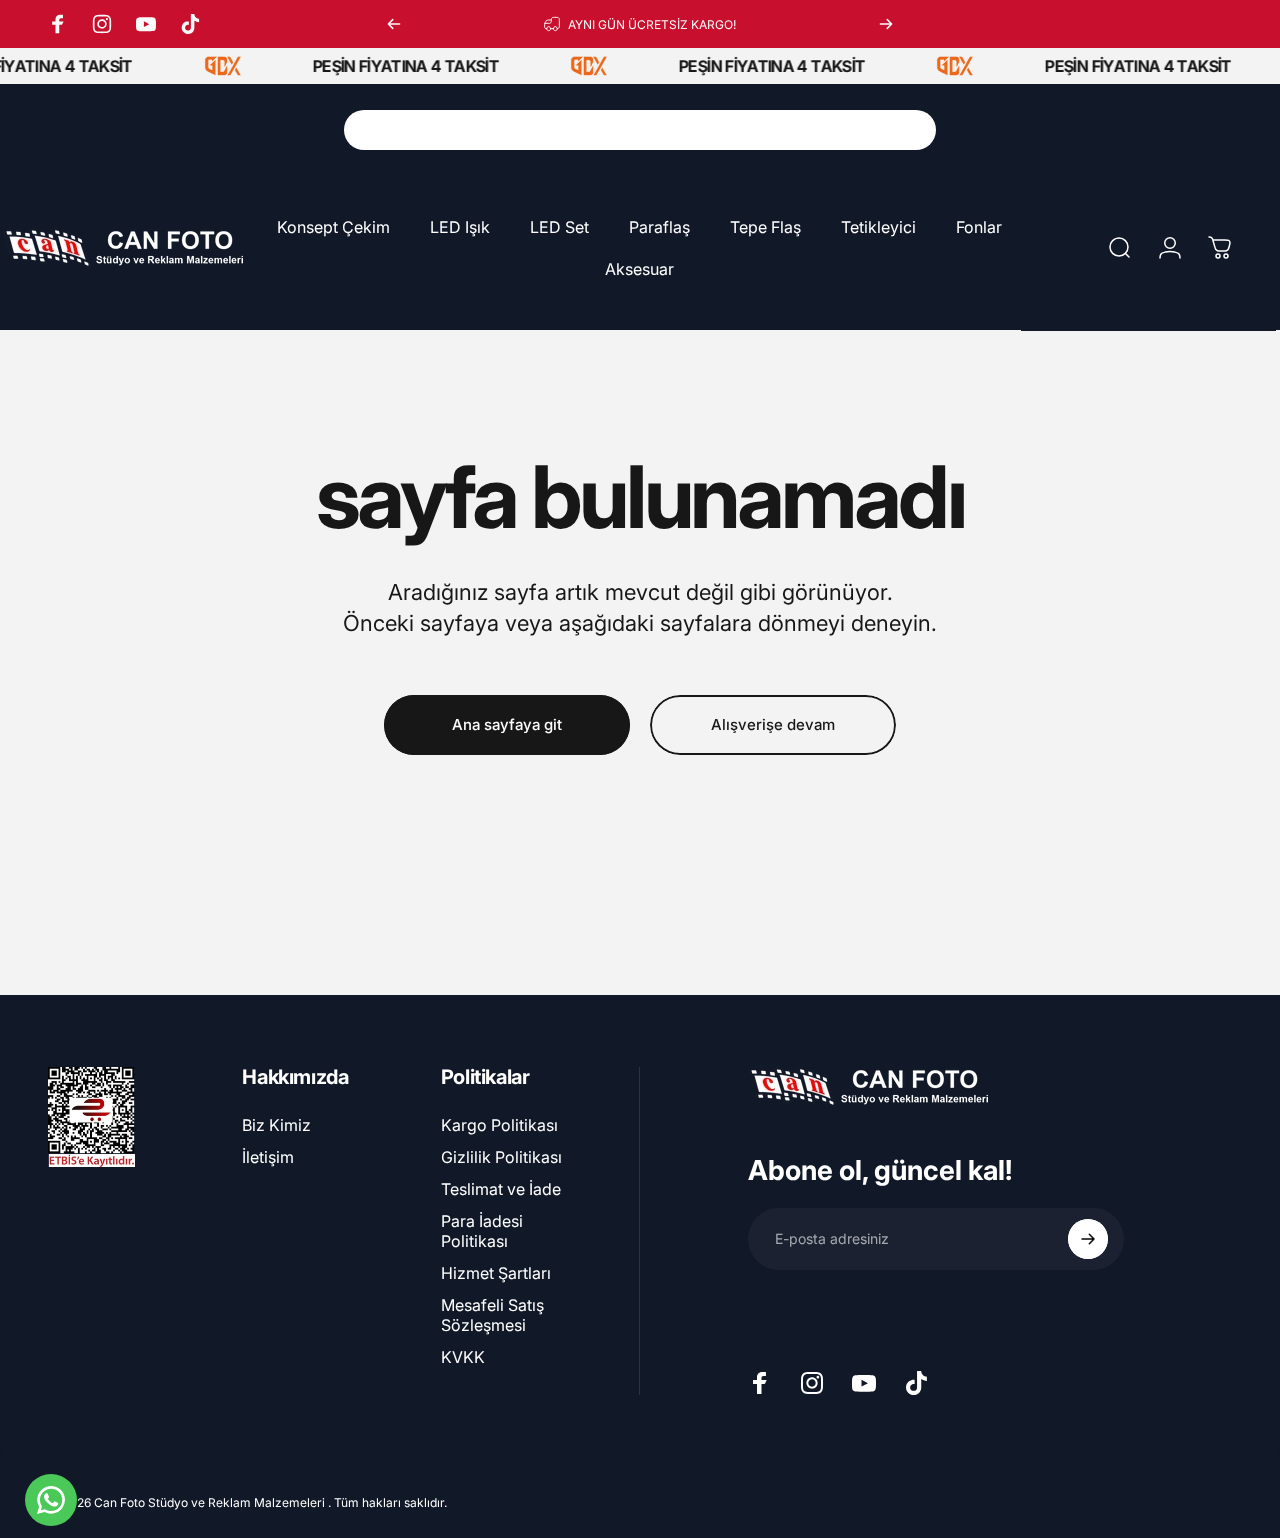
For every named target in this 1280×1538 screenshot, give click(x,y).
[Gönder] (1088, 1239)
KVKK (463, 1357)
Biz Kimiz (276, 1125)
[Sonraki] (886, 24)
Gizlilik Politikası (501, 1157)
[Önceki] (394, 24)
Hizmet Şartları (496, 1273)
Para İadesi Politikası (482, 1231)
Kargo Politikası (499, 1125)
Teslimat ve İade (501, 1189)
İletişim (268, 1157)
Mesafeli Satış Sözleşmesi (492, 1315)
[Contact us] (51, 1500)
